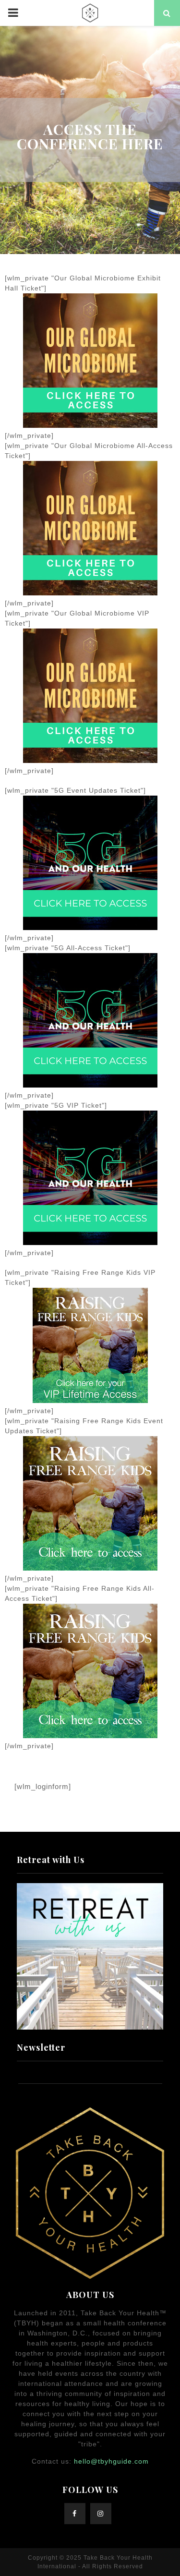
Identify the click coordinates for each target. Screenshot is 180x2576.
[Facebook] (75, 2514)
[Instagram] (101, 2514)
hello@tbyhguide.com (111, 2461)
